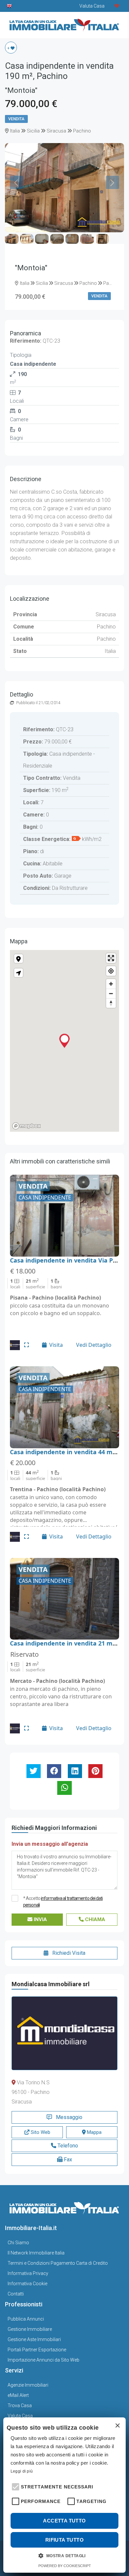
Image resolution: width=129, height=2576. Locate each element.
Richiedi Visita (68, 1953)
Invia (40, 1919)
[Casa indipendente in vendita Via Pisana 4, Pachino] (64, 1216)
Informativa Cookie (27, 2284)
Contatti (16, 2294)
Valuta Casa (20, 2416)
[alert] (64, 2495)
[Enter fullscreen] (111, 958)
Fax (67, 2159)
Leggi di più (22, 2471)
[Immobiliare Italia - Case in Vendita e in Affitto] (64, 23)
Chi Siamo (18, 2243)
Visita (56, 1345)
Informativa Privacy (28, 2273)
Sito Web (40, 2132)
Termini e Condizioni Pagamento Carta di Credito (58, 2263)
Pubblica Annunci (26, 2319)
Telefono (67, 2146)
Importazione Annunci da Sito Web (43, 2360)
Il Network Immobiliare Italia (36, 2253)
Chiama (94, 1919)
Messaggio (68, 2117)
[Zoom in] (111, 984)
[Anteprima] (26, 1345)
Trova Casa (20, 2406)
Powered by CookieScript (65, 2566)
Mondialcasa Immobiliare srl (51, 1984)
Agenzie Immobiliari (28, 2385)
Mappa (94, 2132)
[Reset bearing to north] (111, 1003)
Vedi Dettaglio (94, 1345)
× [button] (117, 2426)
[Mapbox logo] (26, 1126)
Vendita (16, 119)
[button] (15, 2486)
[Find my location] (111, 971)
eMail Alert (18, 2395)
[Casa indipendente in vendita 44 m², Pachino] (64, 1407)
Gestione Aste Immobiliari (34, 2339)
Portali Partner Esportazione (37, 2350)
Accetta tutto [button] (64, 2521)
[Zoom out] (111, 993)
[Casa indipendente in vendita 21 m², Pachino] (64, 1599)
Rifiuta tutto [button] (64, 2540)
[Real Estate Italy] (10, 6)
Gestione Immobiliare (30, 2329)
